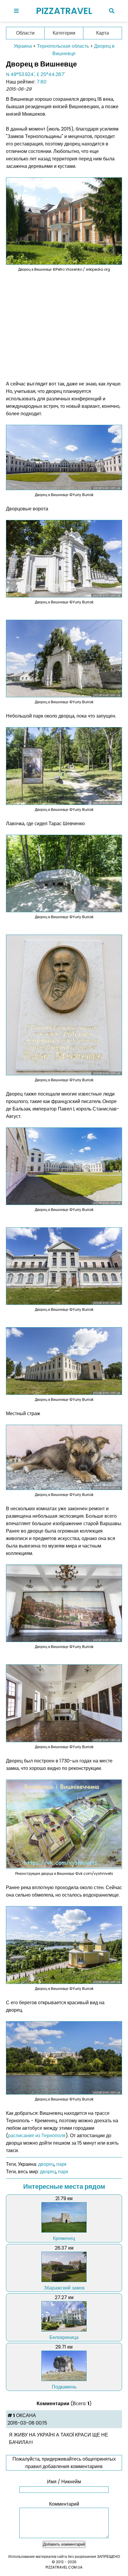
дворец (46, 2164)
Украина (23, 46)
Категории (64, 33)
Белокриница (64, 2337)
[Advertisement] (64, 326)
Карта (103, 33)
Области (25, 33)
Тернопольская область (63, 46)
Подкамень (64, 2387)
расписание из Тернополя (37, 2136)
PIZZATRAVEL (64, 11)
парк (61, 2164)
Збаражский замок (64, 2288)
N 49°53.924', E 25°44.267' (36, 74)
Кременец (64, 2238)
